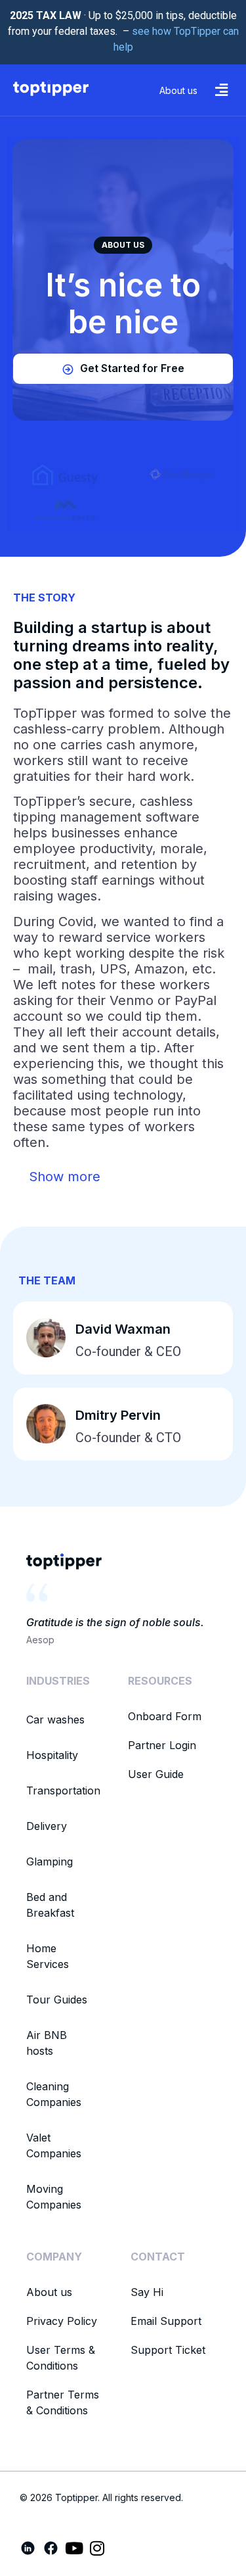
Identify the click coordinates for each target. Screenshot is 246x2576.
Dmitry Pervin (118, 1415)
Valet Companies (54, 2145)
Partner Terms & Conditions (63, 2402)
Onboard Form (165, 1716)
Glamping (50, 1862)
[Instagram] (97, 2548)
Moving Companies (54, 2197)
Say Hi (147, 2292)
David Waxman (123, 1329)
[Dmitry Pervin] (46, 1424)
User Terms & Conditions (61, 2358)
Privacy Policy (62, 2321)
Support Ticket (168, 2350)
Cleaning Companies (54, 2094)
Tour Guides (57, 2000)
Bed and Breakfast (50, 1905)
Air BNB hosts (47, 2043)
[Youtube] (74, 2548)
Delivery (47, 1826)
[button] (222, 90)
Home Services (48, 1956)
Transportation (63, 1791)
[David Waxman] (46, 1338)
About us (49, 2292)
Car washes (55, 1720)
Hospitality (52, 1755)
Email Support (166, 2321)
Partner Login (162, 1745)
